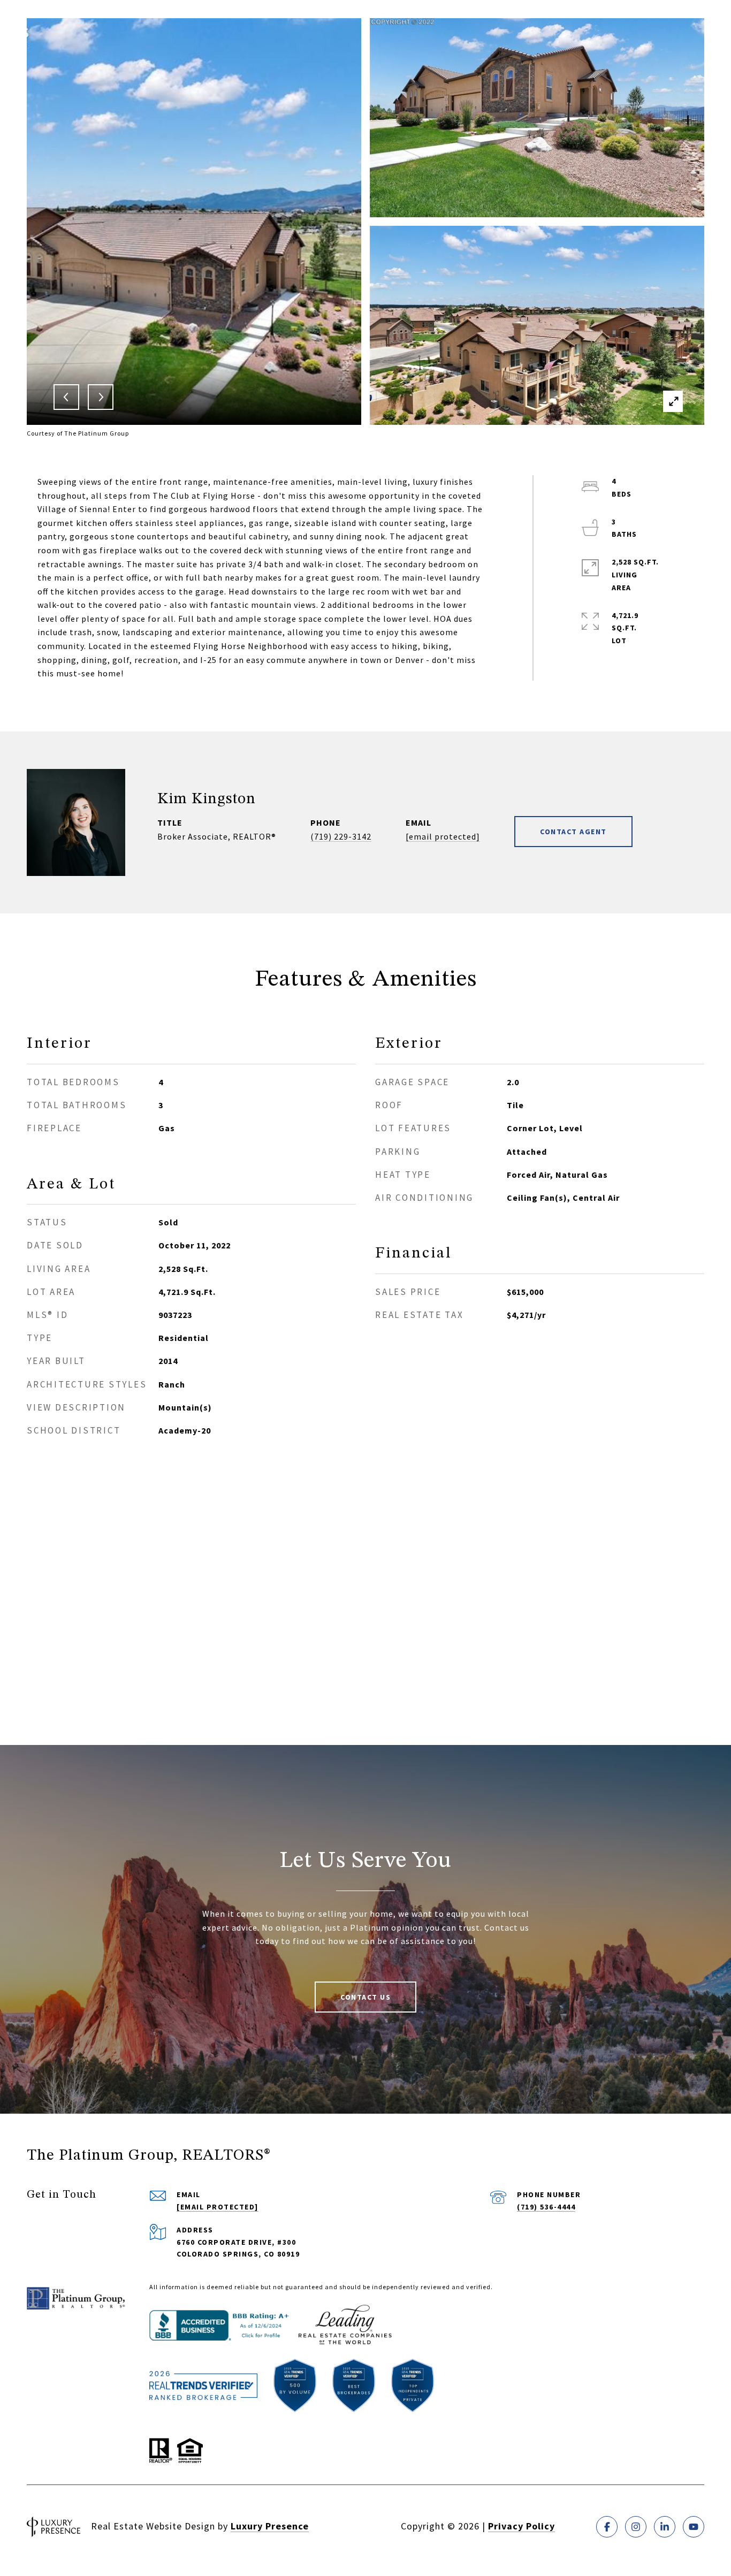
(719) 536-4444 (546, 2207)
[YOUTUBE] (694, 2527)
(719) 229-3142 (341, 836)
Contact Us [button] (365, 1997)
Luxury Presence (270, 2526)
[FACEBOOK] (607, 2527)
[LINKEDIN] (665, 2527)
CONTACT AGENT (573, 832)
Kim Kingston (207, 799)
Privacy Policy (521, 2526)
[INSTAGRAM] (636, 2527)
